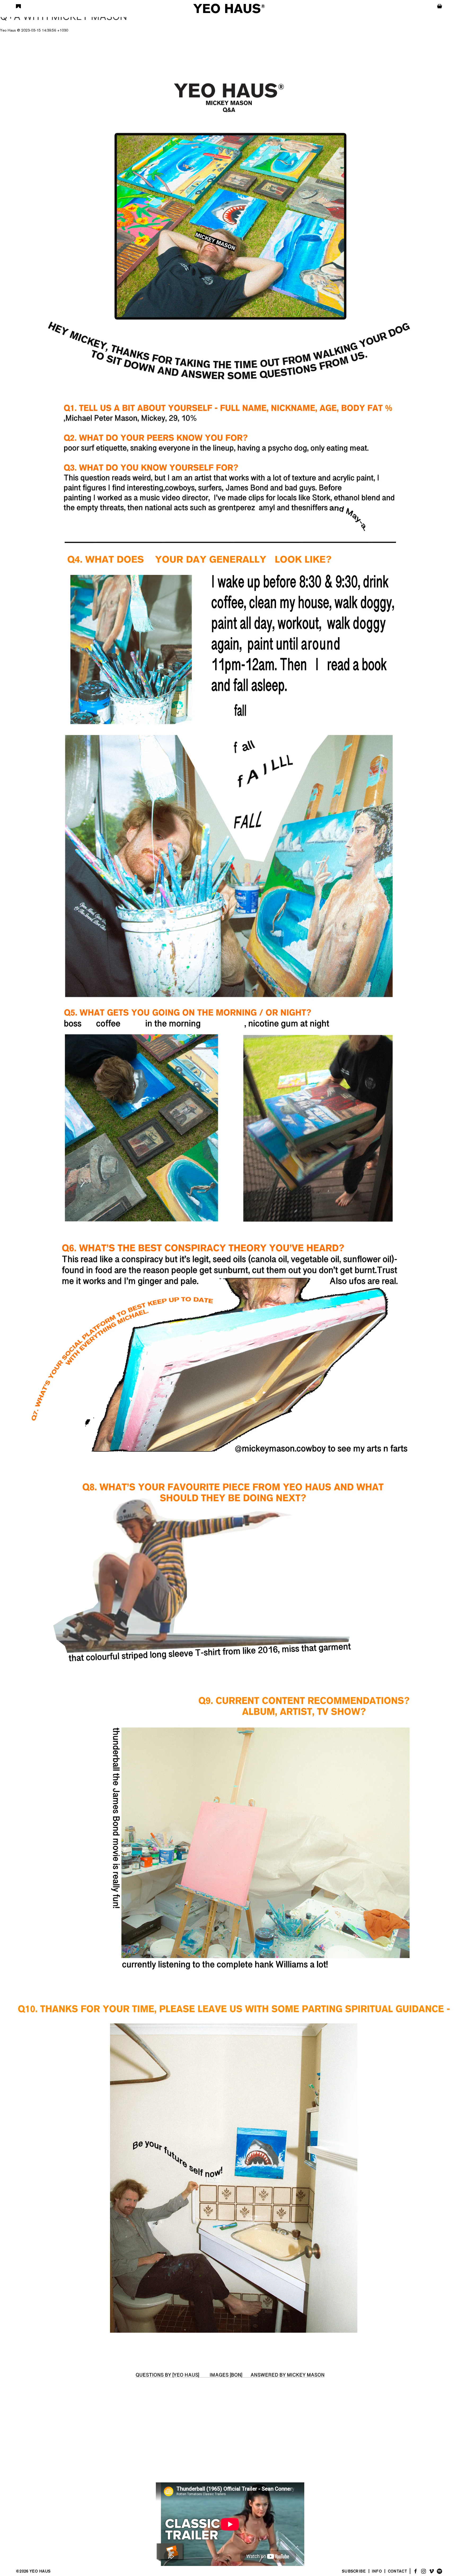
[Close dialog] (286, 1251)
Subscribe (210, 1319)
